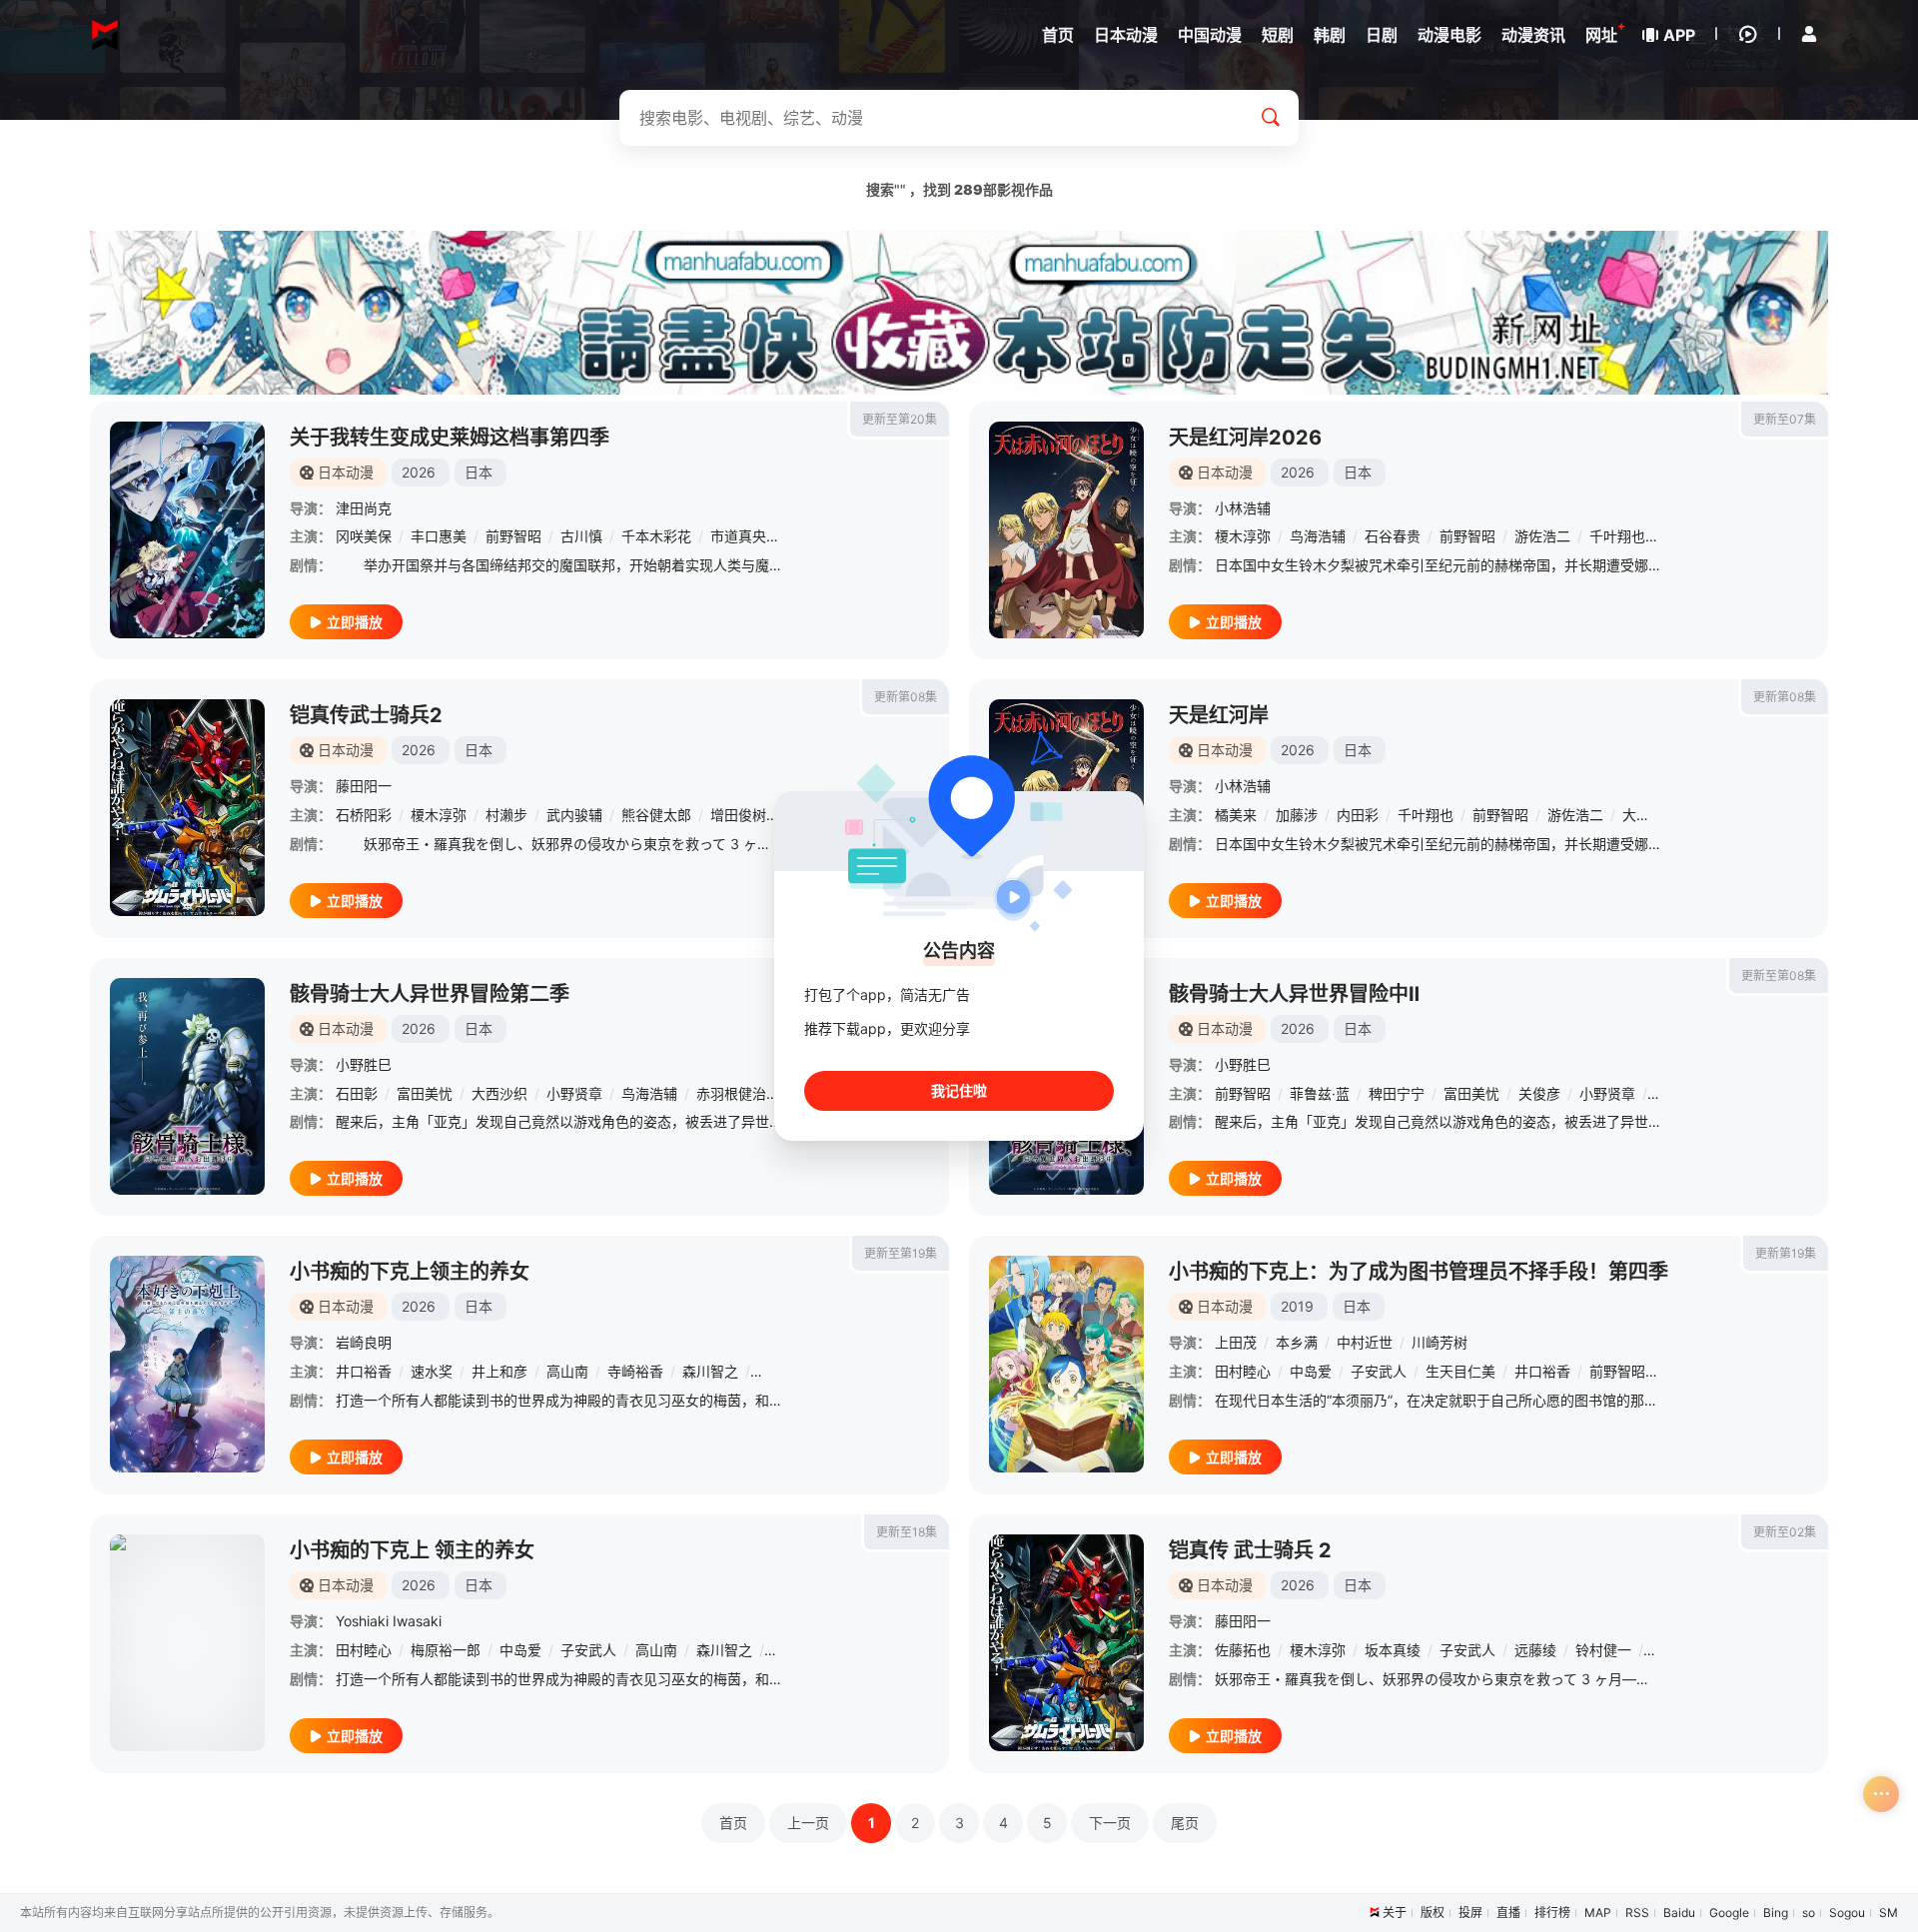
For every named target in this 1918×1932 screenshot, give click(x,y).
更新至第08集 (1779, 975)
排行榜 (1552, 1913)
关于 (1395, 1913)
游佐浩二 (1542, 536)
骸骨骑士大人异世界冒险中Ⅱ (1294, 994)
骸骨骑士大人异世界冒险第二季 (430, 994)
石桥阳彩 (364, 815)
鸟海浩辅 (1318, 536)
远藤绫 (1535, 1650)
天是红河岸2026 (1245, 438)
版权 (1433, 1913)
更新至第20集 (900, 419)
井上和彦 (499, 1371)
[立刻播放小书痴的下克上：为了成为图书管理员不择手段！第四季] (1066, 1364)
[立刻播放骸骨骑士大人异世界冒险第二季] (187, 1086)
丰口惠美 (439, 536)
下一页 (1110, 1823)
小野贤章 (574, 1093)
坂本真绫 (1393, 1650)
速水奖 (432, 1371)
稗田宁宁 (1397, 1093)
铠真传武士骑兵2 (366, 715)
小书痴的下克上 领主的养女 (412, 1550)
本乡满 (1297, 1342)
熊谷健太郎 (656, 815)
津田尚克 (364, 508)
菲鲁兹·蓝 (1320, 1093)
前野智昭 (513, 536)
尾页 (1185, 1823)
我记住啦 (959, 1090)
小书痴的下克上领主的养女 (410, 1272)
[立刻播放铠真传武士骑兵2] (187, 808)
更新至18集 (907, 1532)
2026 (419, 472)
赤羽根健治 (731, 1093)
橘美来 (1236, 815)
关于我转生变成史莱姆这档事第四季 (450, 438)
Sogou (1847, 1913)
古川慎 (581, 536)
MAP (1598, 1913)
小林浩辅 (1243, 508)
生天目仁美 (1460, 1371)
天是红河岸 (1219, 715)
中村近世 (1365, 1342)
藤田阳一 (364, 786)
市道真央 (738, 536)
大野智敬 (1650, 815)
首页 (733, 1823)
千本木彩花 (656, 536)
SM (1889, 1913)
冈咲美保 (364, 536)
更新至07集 (1785, 419)
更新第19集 (1786, 1253)
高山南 (567, 1371)
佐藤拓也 (1243, 1650)
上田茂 (1236, 1342)
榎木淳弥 (1243, 536)
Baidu (1679, 1913)
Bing (1776, 1913)
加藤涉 (1297, 815)
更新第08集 (906, 697)
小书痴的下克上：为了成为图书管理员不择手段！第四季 (1419, 1272)
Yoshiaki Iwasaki (389, 1621)
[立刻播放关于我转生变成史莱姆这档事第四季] (187, 530)
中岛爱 (1311, 1371)
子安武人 (1379, 1371)
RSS (1637, 1913)
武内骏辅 (574, 815)
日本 (479, 472)
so (1809, 1913)
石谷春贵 (1393, 536)
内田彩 (1358, 815)
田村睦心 (1243, 1371)
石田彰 (357, 1093)
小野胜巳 (364, 1064)
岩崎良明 (364, 1342)
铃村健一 (1603, 1650)
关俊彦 (1539, 1093)
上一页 (808, 1823)
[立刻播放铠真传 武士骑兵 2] (1066, 1643)
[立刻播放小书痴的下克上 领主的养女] (187, 1643)
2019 (1297, 1306)
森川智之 (710, 1371)
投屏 (1470, 1913)
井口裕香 (364, 1371)
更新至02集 (1785, 1532)
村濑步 (506, 815)
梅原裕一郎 (446, 1650)
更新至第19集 (901, 1253)
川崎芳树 (1439, 1342)
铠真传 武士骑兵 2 (1250, 1550)
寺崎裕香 (635, 1371)
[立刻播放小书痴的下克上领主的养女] (187, 1364)
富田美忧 (425, 1093)
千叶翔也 (1617, 536)
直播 (1508, 1913)
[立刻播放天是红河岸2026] (1066, 530)
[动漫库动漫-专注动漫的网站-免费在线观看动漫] (105, 35)
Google (1729, 1913)
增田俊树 (738, 815)
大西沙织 (499, 1093)
